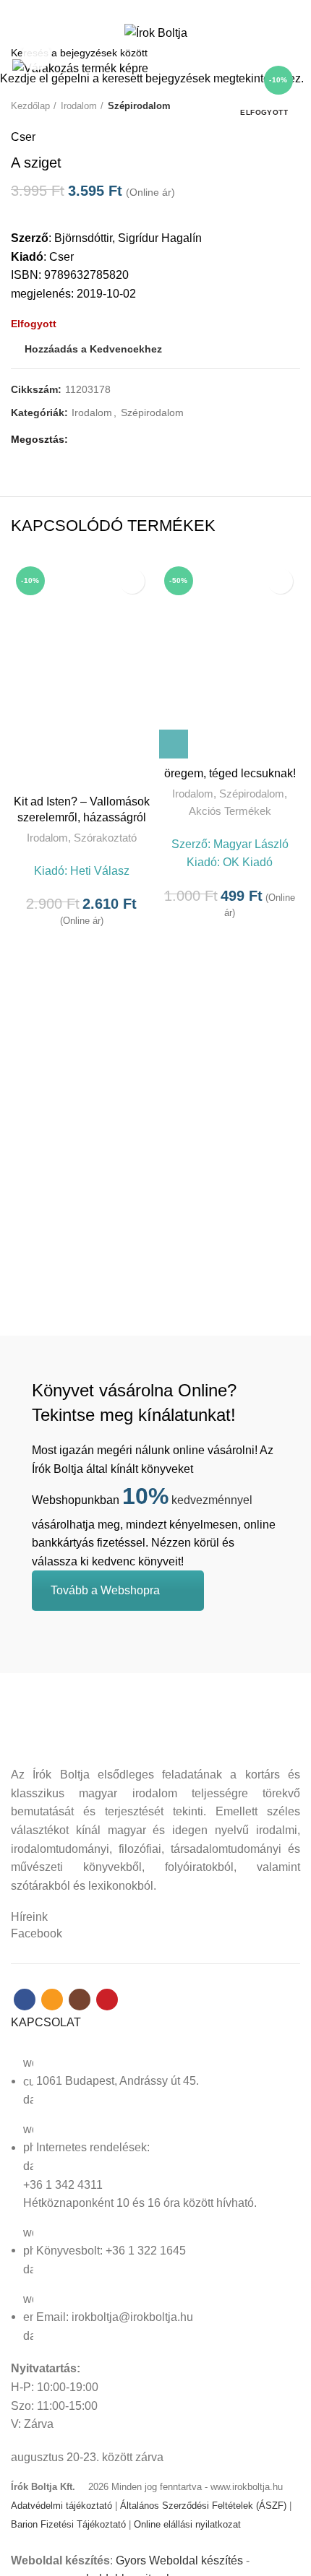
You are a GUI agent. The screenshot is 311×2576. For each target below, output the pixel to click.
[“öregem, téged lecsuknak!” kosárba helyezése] (174, 744)
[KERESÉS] (291, 53)
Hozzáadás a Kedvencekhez (132, 581)
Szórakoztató (105, 838)
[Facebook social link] (131, 9)
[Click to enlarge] (36, 56)
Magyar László (251, 844)
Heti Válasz (100, 871)
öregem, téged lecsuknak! (230, 773)
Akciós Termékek (230, 811)
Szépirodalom (252, 794)
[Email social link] (147, 9)
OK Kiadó (248, 862)
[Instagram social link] (164, 9)
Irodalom (47, 838)
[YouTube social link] (180, 9)
